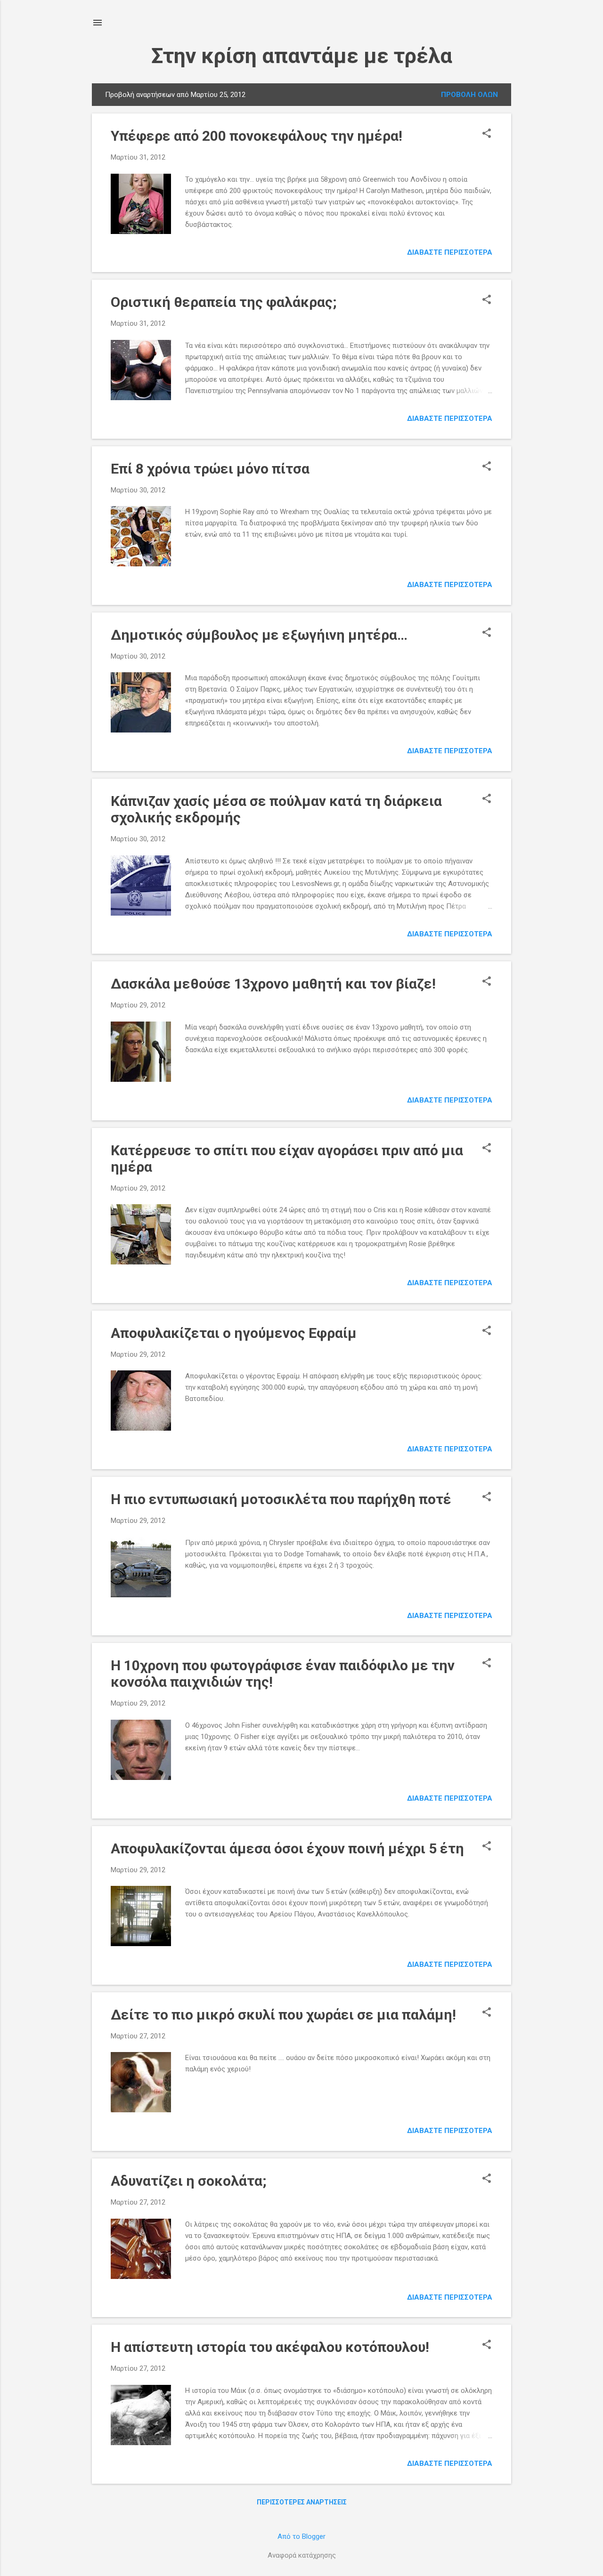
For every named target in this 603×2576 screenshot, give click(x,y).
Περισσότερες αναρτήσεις (302, 2502)
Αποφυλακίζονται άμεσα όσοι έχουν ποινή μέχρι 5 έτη (287, 1848)
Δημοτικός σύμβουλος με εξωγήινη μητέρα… (259, 635)
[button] (487, 134)
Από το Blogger (301, 2536)
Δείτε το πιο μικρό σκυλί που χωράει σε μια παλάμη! (283, 2015)
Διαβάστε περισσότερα (450, 252)
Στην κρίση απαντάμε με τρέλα (302, 56)
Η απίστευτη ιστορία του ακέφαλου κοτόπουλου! (270, 2347)
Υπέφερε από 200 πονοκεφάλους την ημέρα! (257, 136)
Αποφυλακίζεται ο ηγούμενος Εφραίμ (234, 1333)
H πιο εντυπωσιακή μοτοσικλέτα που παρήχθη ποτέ (281, 1499)
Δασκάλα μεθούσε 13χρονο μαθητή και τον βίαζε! (273, 984)
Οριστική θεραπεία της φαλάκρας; (224, 302)
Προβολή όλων (469, 95)
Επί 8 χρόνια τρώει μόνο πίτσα (210, 469)
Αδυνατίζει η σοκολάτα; (189, 2181)
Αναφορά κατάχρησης (302, 2555)
